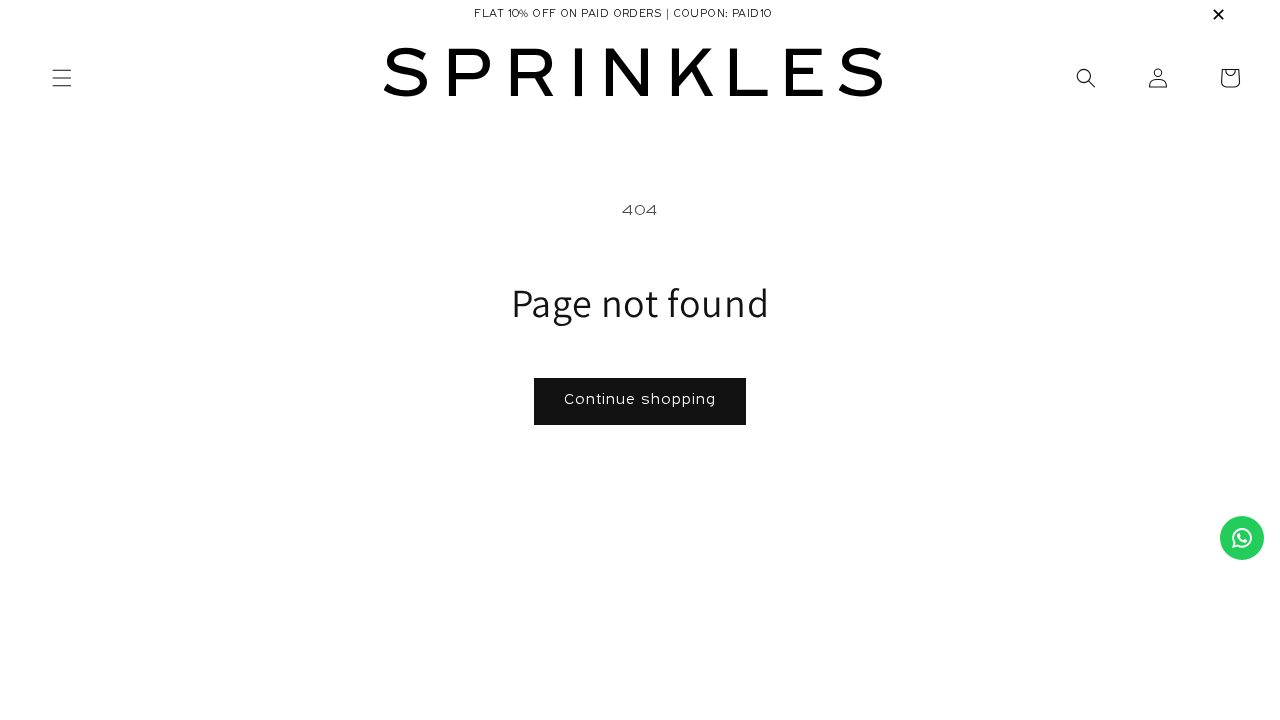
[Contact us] (1242, 538)
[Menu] (62, 78)
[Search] (1086, 78)
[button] (1230, 78)
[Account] (1158, 78)
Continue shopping (640, 400)
